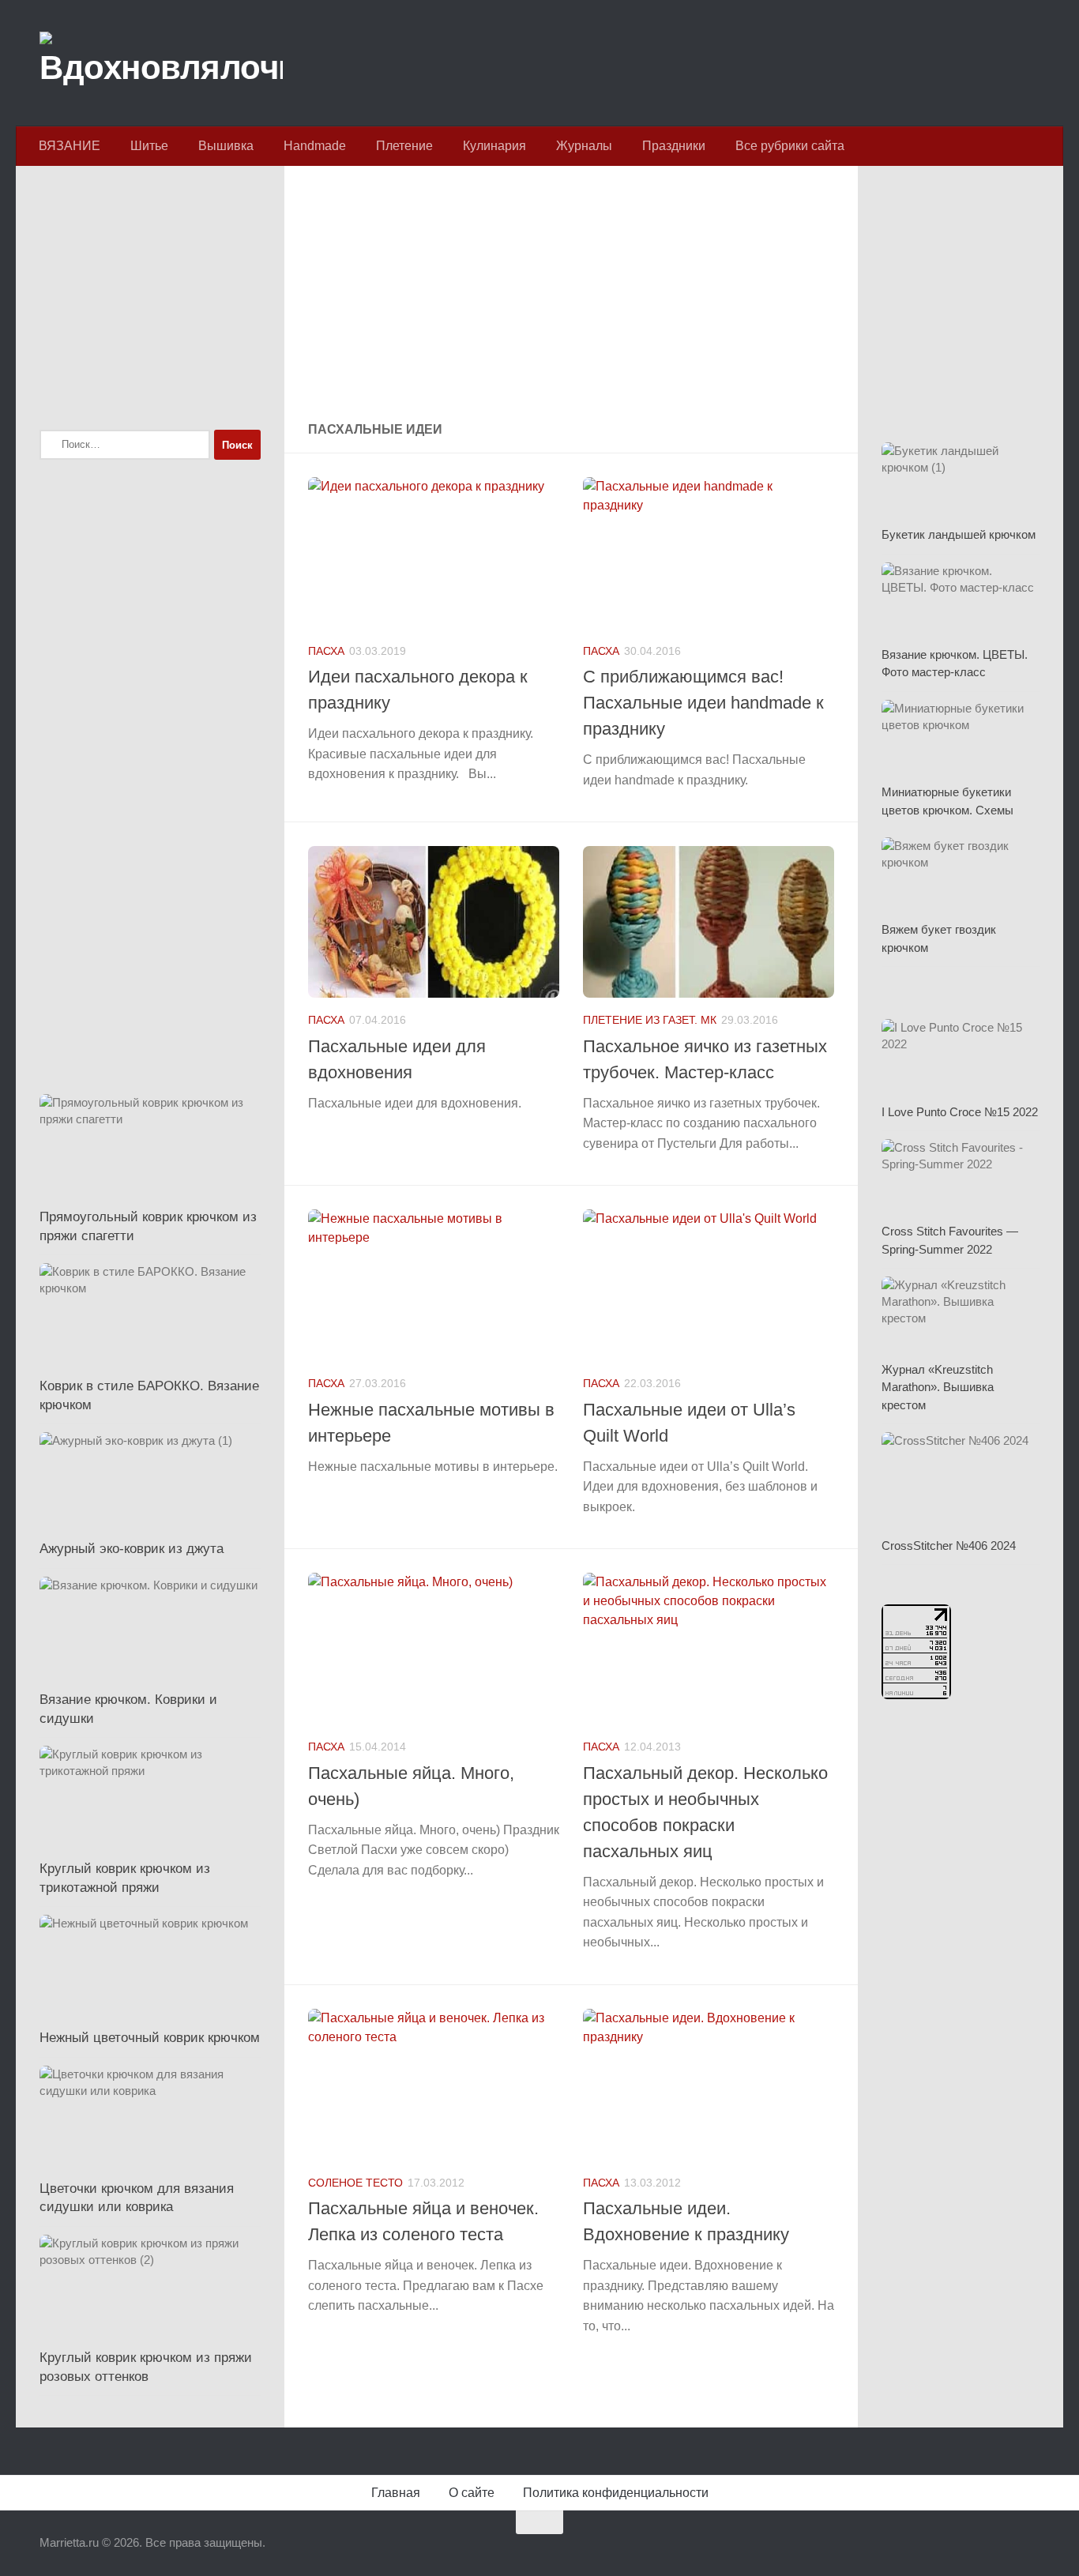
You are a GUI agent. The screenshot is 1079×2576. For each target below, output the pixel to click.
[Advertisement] (571, 295)
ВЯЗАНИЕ (70, 146)
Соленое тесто (355, 2183)
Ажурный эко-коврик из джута (132, 1549)
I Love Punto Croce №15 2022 (960, 1112)
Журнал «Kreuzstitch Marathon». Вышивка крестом (938, 1387)
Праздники (674, 146)
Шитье (149, 146)
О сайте (472, 2493)
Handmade (315, 146)
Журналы (584, 146)
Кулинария (494, 146)
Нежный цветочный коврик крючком (150, 2038)
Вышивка (226, 146)
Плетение (404, 146)
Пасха (326, 651)
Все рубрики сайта (790, 146)
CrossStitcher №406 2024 (949, 1546)
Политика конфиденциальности (616, 2493)
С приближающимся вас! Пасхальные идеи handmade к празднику (703, 703)
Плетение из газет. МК (650, 1020)
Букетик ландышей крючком (959, 534)
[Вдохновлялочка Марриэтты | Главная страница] (161, 63)
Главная (396, 2493)
